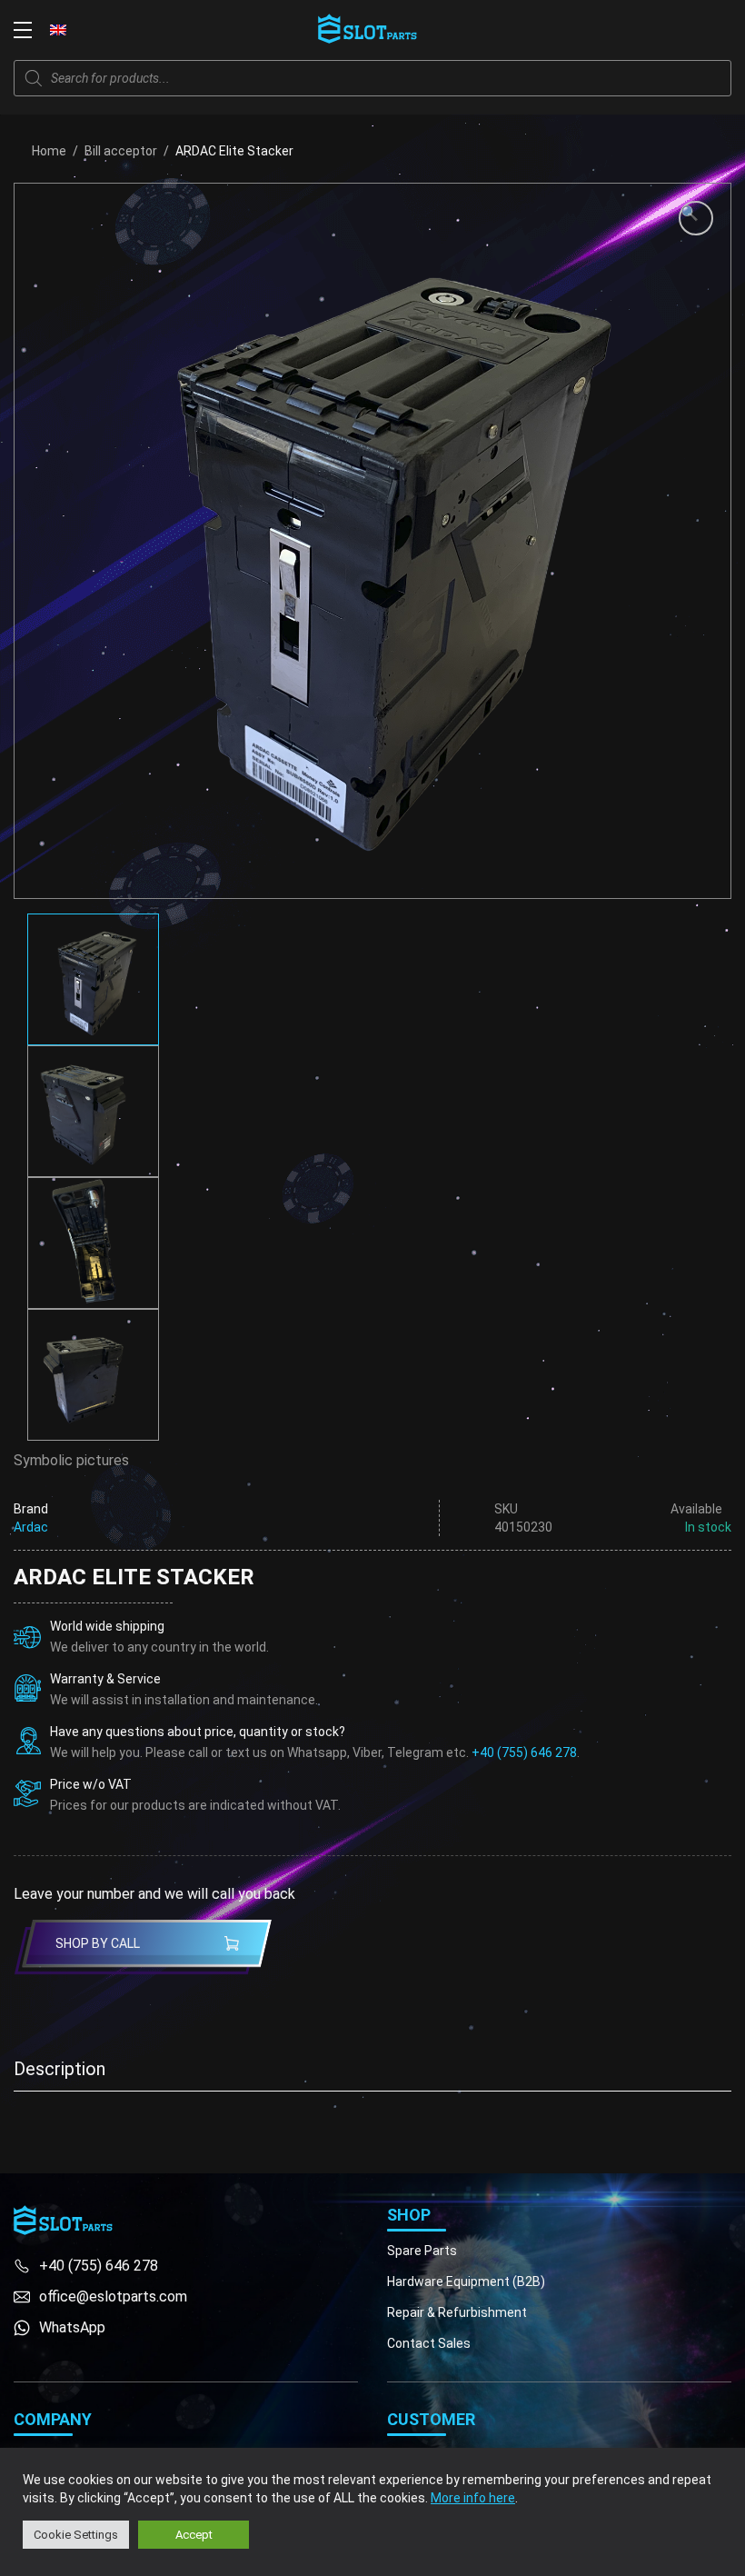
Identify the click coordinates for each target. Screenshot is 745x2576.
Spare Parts (422, 2251)
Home (49, 151)
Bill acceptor (121, 151)
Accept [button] (194, 2535)
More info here (473, 2498)
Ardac (31, 1527)
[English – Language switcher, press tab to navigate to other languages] (58, 29)
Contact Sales (429, 2343)
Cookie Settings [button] (76, 2535)
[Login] (681, 30)
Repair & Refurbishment (457, 2312)
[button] (696, 218)
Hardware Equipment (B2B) (466, 2281)
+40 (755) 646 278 (524, 1752)
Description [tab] (60, 2069)
